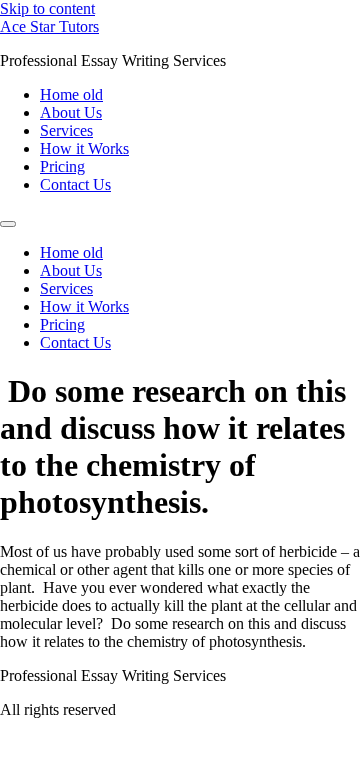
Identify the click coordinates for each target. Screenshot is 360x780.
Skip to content (47, 8)
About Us (71, 112)
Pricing (62, 166)
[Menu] (8, 224)
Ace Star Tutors (49, 26)
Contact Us (75, 184)
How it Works (84, 148)
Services (66, 130)
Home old (71, 94)
